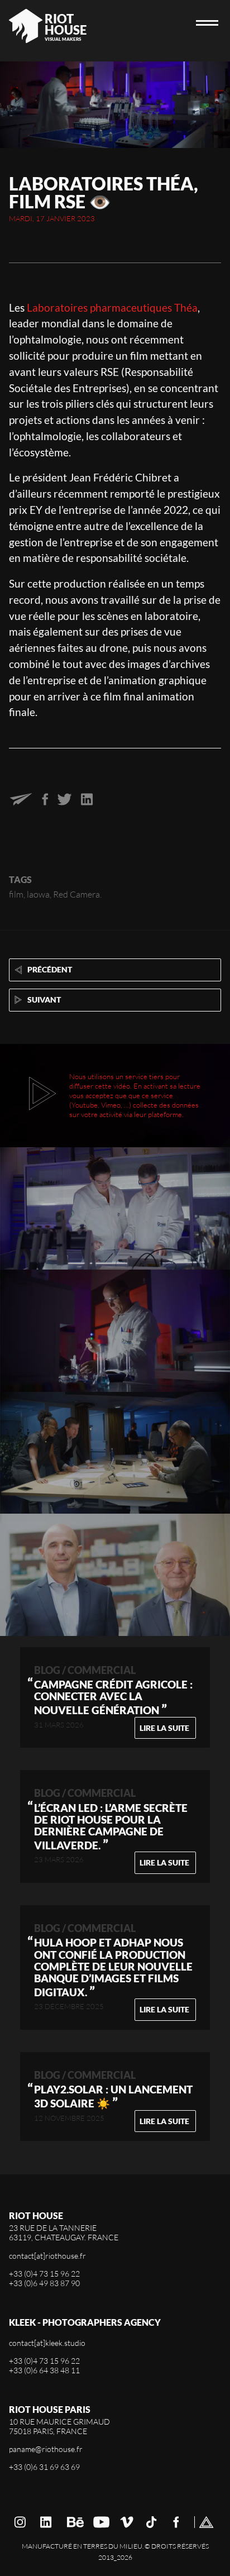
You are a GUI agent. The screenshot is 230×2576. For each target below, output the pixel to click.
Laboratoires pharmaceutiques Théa (112, 307)
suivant (43, 1000)
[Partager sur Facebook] (45, 802)
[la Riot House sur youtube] (102, 2522)
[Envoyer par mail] (21, 802)
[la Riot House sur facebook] (176, 2522)
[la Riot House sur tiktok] (152, 2522)
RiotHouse (66, 24)
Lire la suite (164, 1728)
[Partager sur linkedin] (87, 802)
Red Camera (76, 894)
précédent (49, 969)
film (16, 894)
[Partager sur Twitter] (64, 802)
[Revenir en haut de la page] (207, 2522)
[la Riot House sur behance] (75, 2522)
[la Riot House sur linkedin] (46, 2522)
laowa (38, 894)
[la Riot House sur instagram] (20, 2522)
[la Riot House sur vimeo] (127, 2522)
